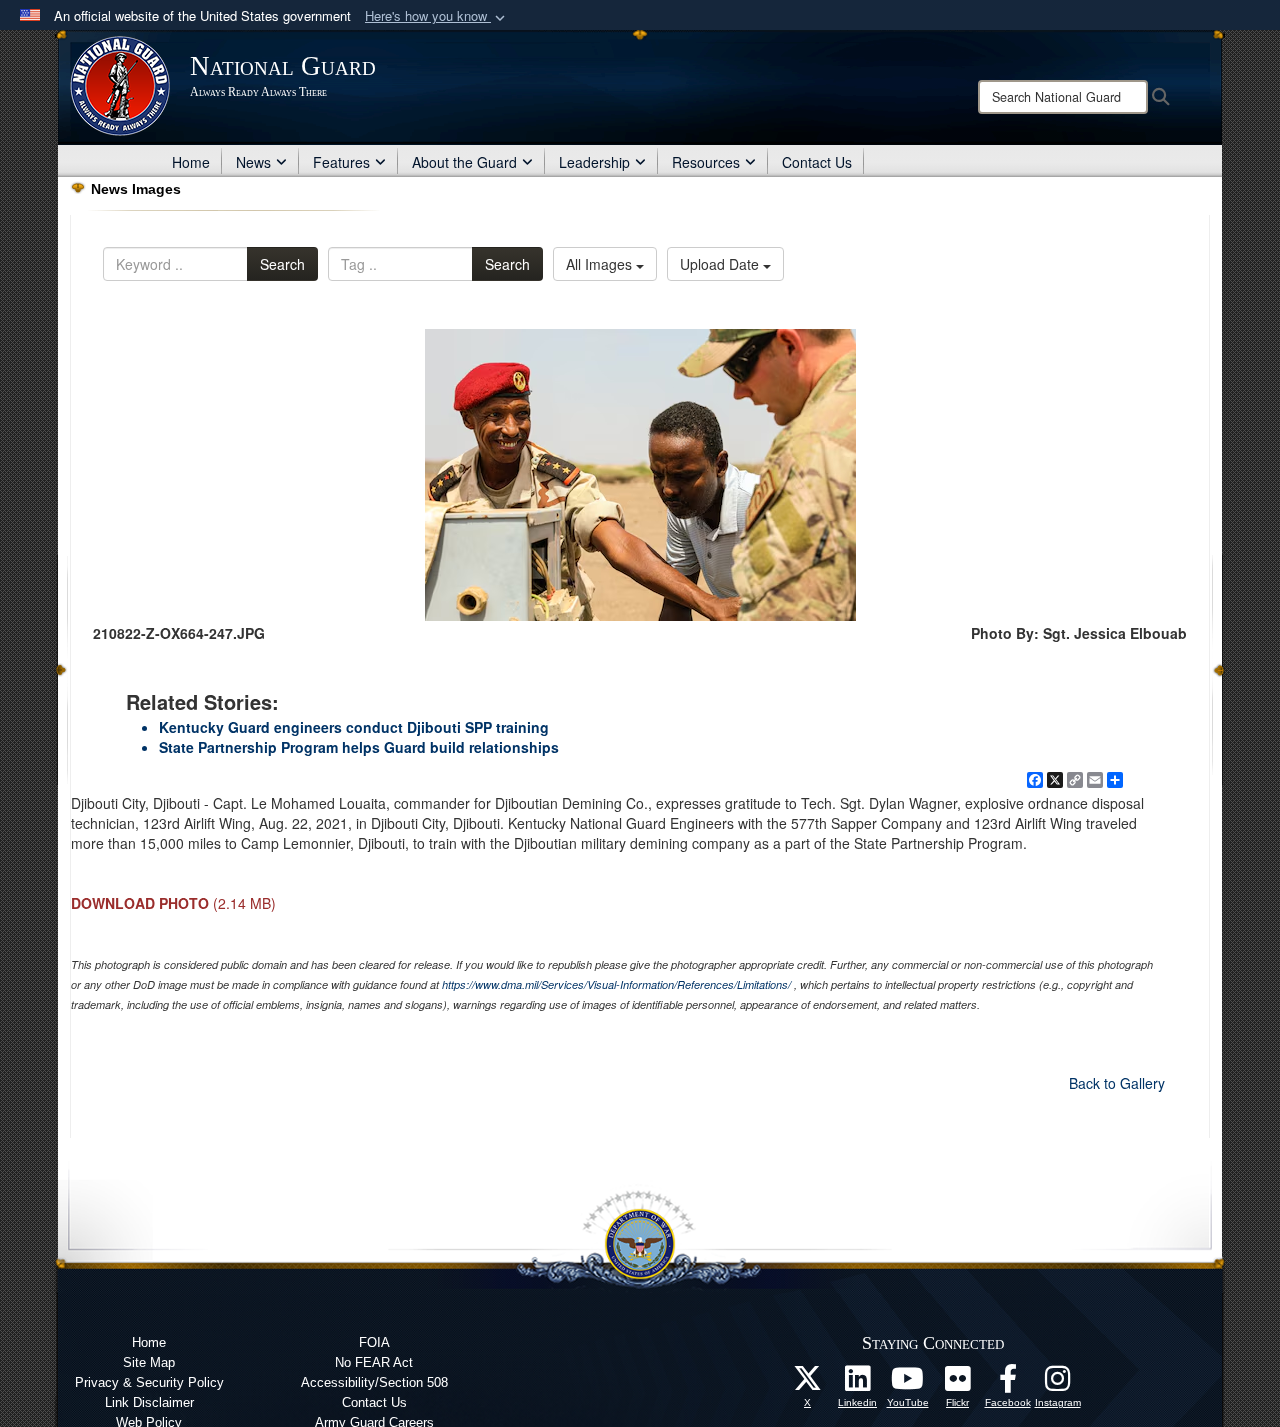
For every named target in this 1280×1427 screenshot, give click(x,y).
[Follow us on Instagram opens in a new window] (1058, 1384)
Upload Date (721, 264)
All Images (601, 264)
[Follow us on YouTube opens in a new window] (908, 1384)
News (253, 162)
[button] (437, 16)
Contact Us (817, 162)
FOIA (374, 1342)
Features (341, 162)
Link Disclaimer (149, 1402)
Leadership (594, 162)
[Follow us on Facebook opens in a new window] (1008, 1384)
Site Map (149, 1362)
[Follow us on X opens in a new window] (808, 1384)
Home (191, 162)
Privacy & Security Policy (149, 1382)
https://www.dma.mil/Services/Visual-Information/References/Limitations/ (616, 984)
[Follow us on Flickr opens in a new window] (958, 1384)
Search (282, 264)
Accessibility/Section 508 (374, 1382)
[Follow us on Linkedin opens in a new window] (858, 1384)
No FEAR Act (374, 1362)
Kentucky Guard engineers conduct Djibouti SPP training (354, 727)
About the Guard (464, 162)
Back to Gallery (1117, 1083)
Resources (706, 162)
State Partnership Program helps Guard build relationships (359, 747)
